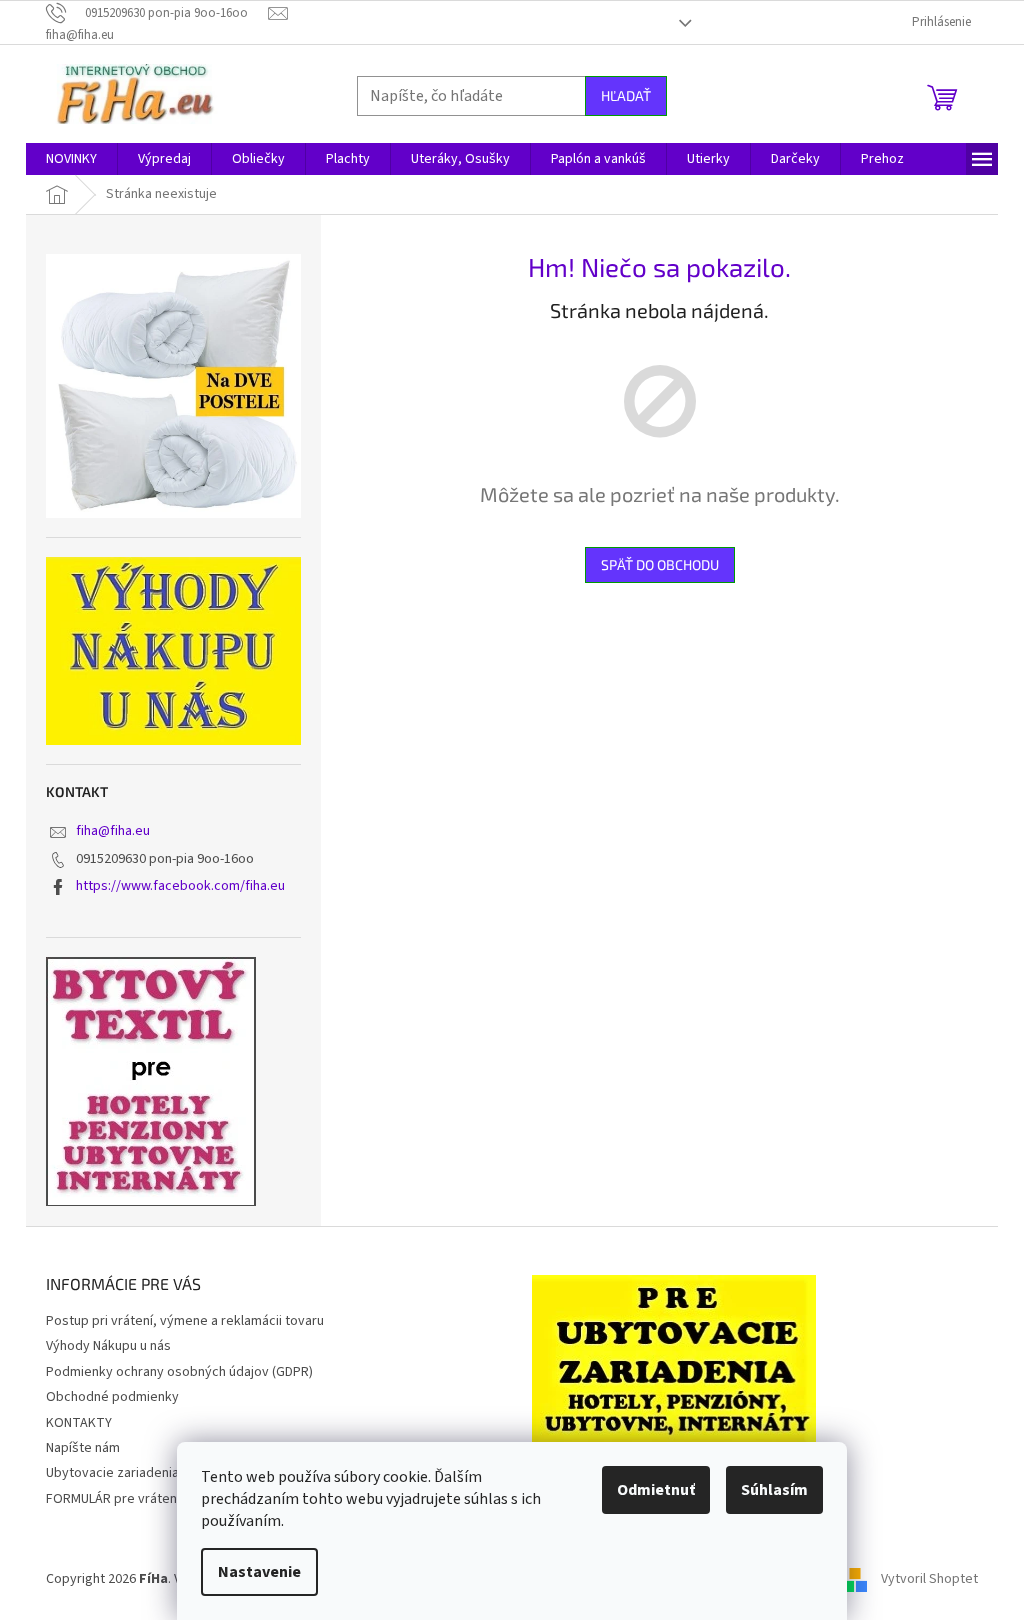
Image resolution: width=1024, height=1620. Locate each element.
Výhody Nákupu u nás (108, 1346)
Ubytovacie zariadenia (112, 1473)
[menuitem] (71, 159)
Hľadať (626, 95)
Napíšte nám (83, 1448)
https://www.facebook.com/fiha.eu (180, 886)
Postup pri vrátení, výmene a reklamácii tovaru (185, 1321)
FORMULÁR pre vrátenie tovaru (138, 1499)
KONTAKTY (79, 1423)
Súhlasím (774, 1490)
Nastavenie (259, 1572)
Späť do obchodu (660, 564)
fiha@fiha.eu (113, 831)
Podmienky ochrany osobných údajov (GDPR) (179, 1372)
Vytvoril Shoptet (929, 1579)
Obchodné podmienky (112, 1397)
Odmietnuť (656, 1490)
